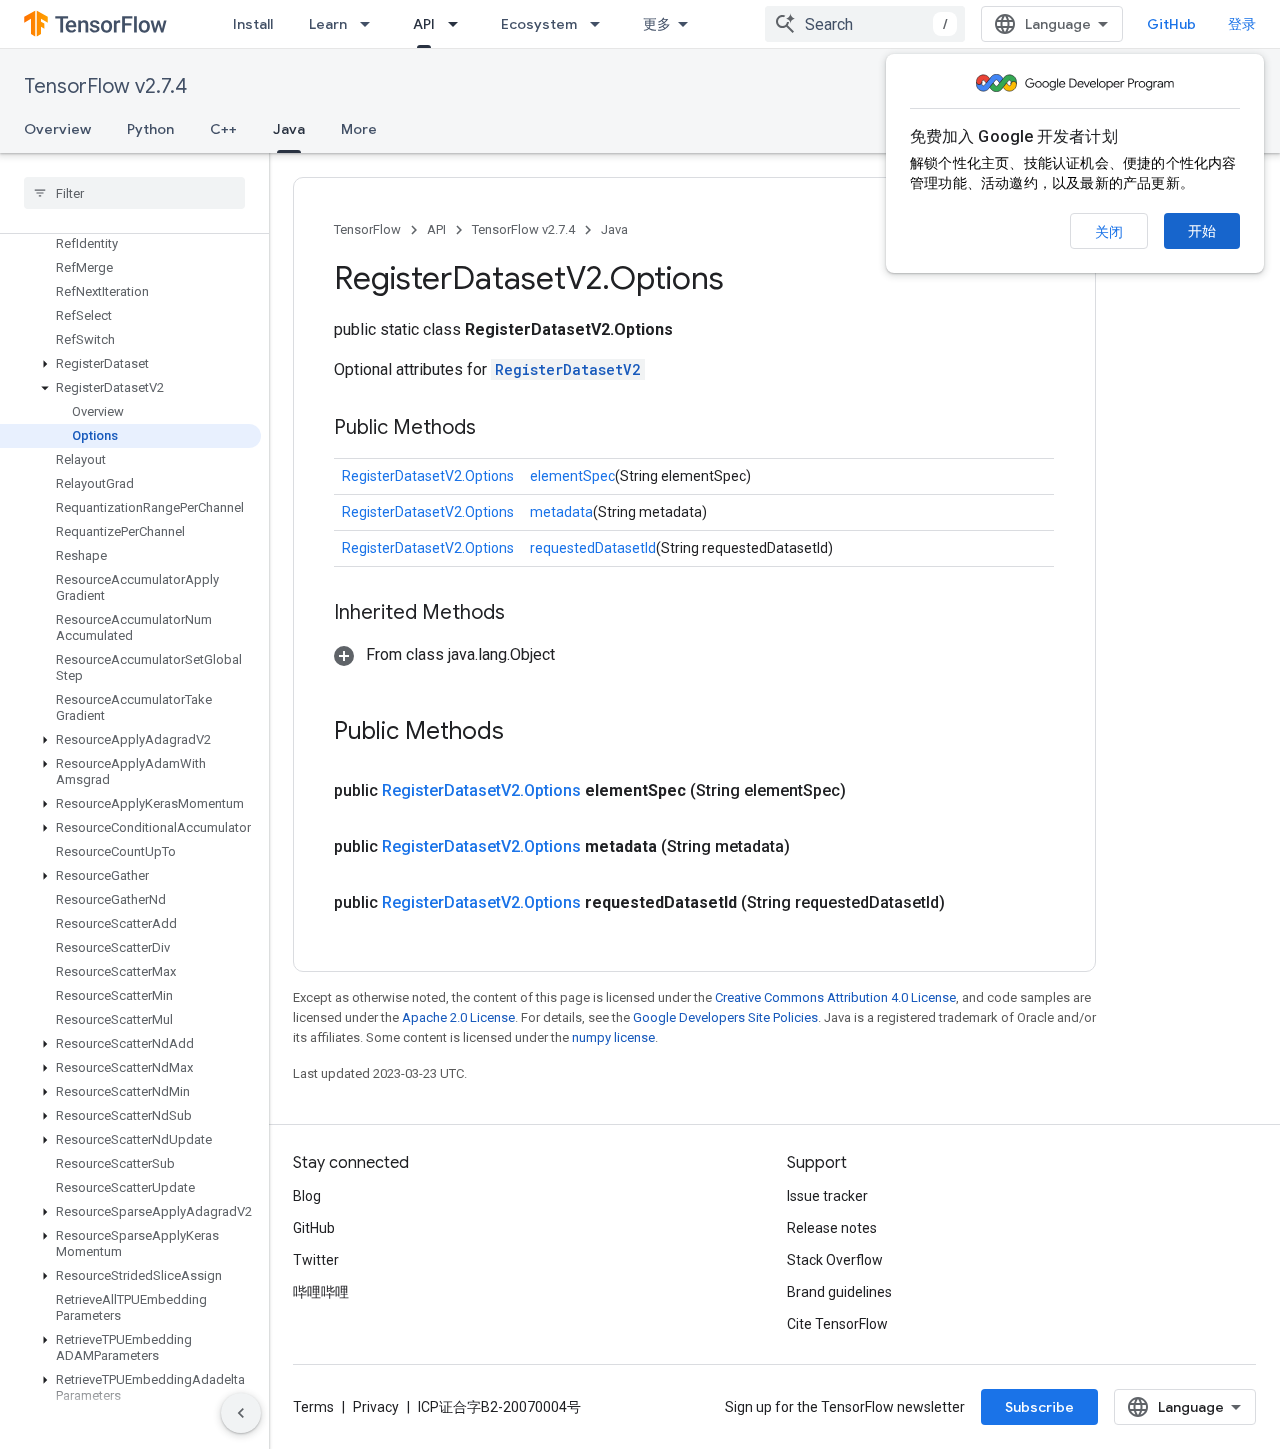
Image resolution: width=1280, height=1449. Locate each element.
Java (289, 129)
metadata (561, 512)
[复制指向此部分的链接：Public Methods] (496, 429)
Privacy (376, 1407)
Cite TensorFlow (837, 1324)
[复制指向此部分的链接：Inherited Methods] (525, 614)
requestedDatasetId (593, 548)
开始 (1202, 231)
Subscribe (1039, 1407)
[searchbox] (134, 193)
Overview (57, 129)
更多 (657, 24)
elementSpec (572, 476)
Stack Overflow (835, 1260)
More (359, 129)
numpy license (613, 1037)
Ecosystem (539, 24)
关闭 (1109, 232)
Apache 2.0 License (458, 1017)
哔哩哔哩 (321, 1292)
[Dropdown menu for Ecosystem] (601, 24)
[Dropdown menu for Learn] (371, 24)
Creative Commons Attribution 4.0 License (835, 997)
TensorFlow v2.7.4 (105, 86)
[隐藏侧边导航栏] (241, 1413)
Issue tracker (827, 1196)
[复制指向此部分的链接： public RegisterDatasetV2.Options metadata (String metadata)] (814, 847)
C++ (223, 129)
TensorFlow (367, 229)
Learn (328, 24)
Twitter (316, 1260)
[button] (130, 364)
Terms (313, 1407)
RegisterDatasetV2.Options (428, 476)
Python (150, 129)
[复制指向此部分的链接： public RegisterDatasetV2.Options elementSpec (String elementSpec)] (870, 791)
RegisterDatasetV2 (568, 369)
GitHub (1171, 24)
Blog (307, 1196)
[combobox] (865, 24)
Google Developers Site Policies (725, 1017)
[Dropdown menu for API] (459, 24)
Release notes (832, 1228)
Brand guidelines (839, 1292)
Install (253, 24)
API (424, 24)
